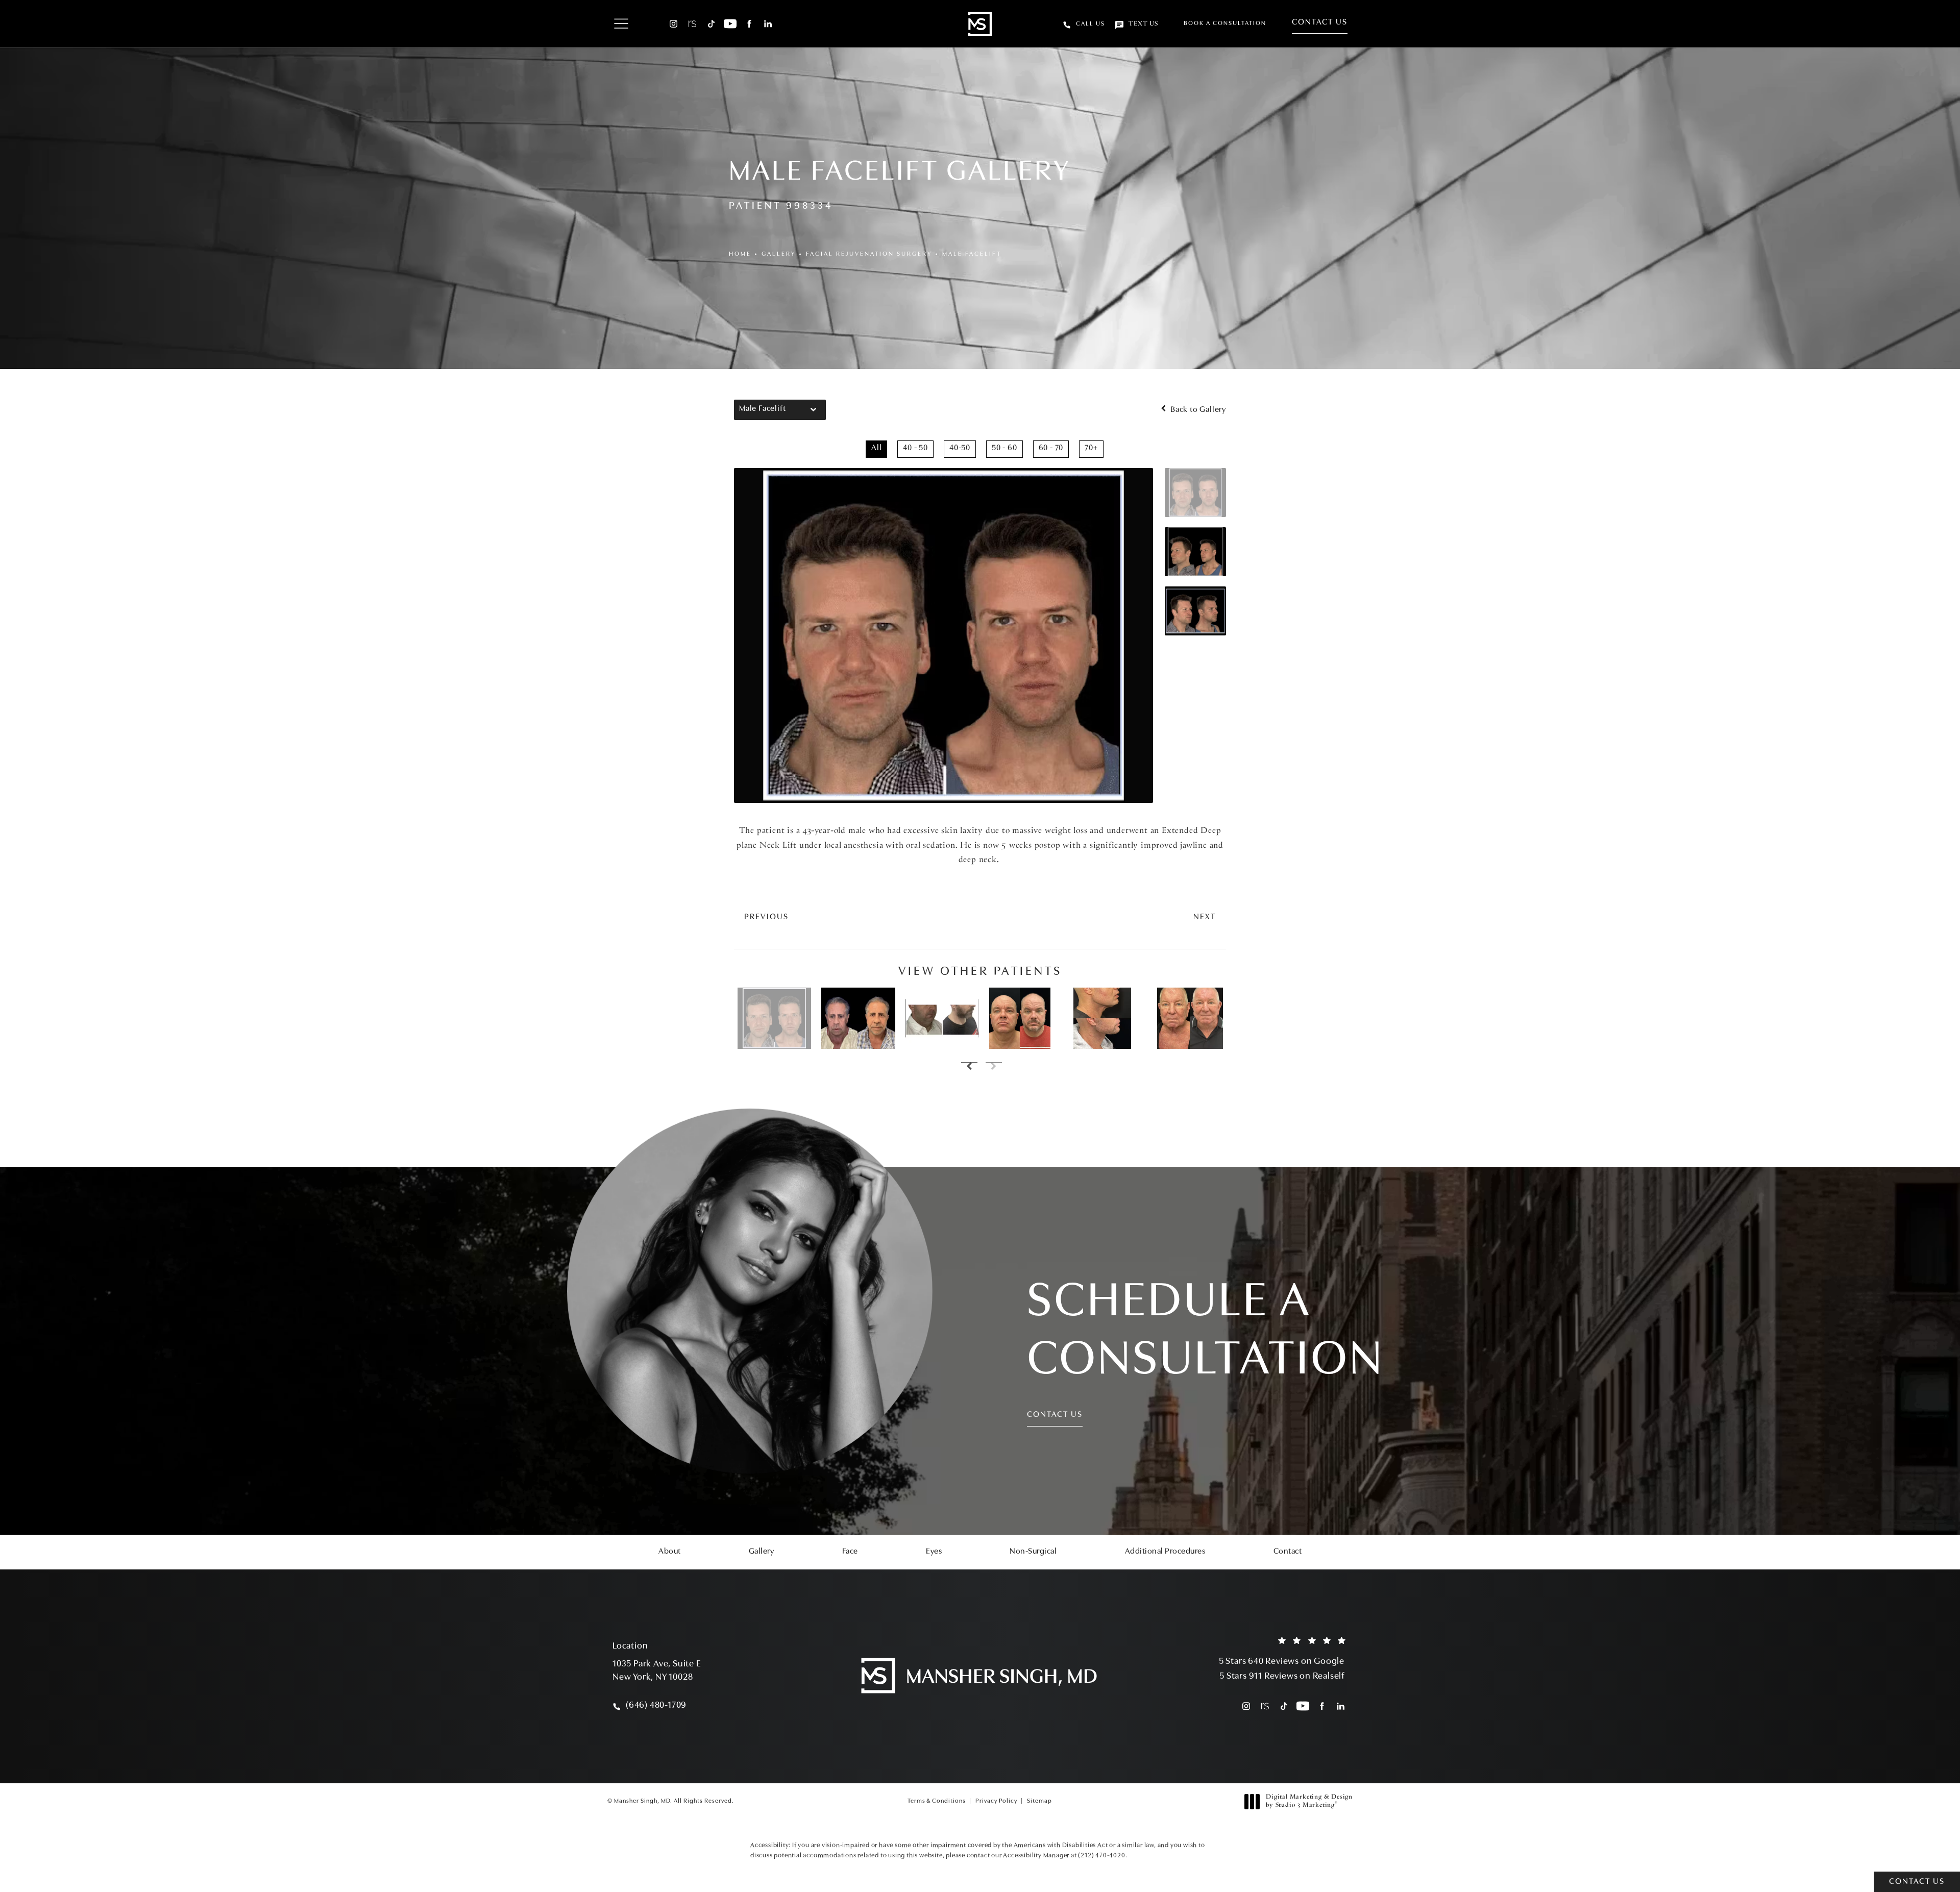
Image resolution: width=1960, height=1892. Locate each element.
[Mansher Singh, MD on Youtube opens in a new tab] (730, 24)
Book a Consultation (1225, 23)
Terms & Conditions (937, 1801)
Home (740, 254)
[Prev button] (968, 1067)
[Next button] (992, 1067)
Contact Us (1320, 22)
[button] (621, 24)
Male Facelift (972, 254)
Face (850, 1552)
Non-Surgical (1033, 1552)
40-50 (960, 448)
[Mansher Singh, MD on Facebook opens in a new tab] (749, 24)
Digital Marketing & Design (1309, 1802)
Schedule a (1206, 1332)
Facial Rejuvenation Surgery (869, 254)
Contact (1288, 1552)
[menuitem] (673, 24)
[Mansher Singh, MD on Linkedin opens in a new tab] (768, 24)
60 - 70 (1051, 448)
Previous (766, 917)
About (670, 1552)
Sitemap (1039, 1801)
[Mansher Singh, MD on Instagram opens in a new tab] (673, 24)
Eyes (934, 1552)
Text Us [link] (1143, 24)
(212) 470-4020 (1101, 1856)
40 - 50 (915, 448)
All (876, 448)
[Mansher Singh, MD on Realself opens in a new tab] (692, 24)
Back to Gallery (1197, 410)
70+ (1091, 448)
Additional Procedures (1165, 1552)
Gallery (779, 254)
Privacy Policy (996, 1801)
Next (1205, 917)
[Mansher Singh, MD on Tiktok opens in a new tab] (711, 24)
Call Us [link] (1091, 24)
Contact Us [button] (1917, 1882)
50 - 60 (1004, 448)
